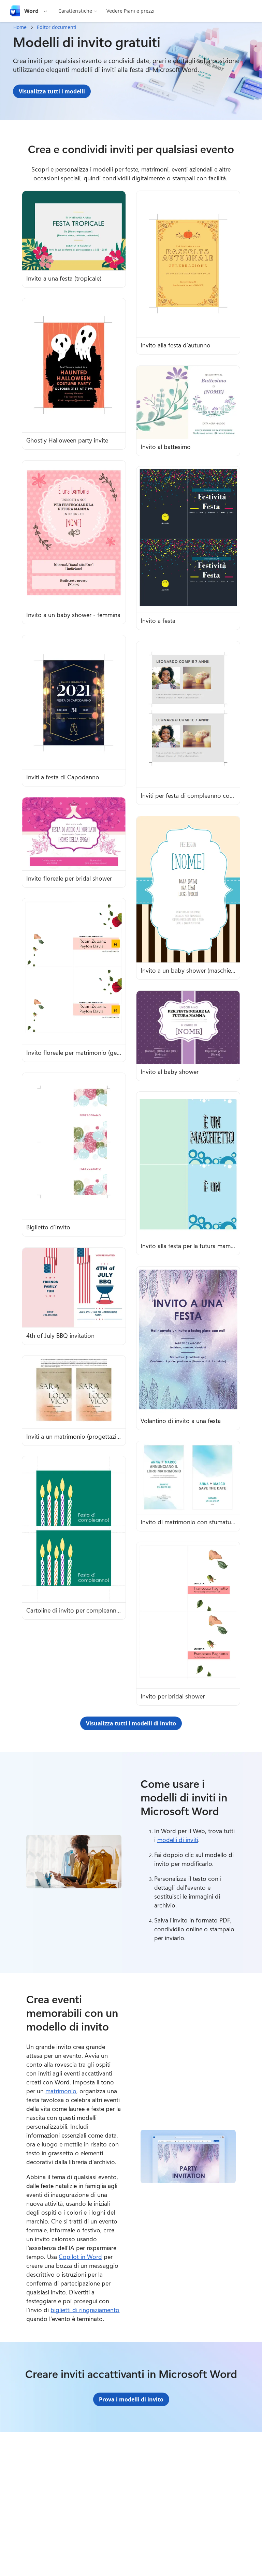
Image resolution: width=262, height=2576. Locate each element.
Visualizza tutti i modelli (52, 91)
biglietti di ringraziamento (85, 2310)
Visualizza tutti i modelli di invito (131, 1723)
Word (31, 11)
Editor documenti (57, 27)
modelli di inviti (178, 1840)
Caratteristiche (75, 11)
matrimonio (61, 2091)
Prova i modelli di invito (131, 2399)
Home (20, 27)
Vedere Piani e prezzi (130, 11)
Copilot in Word (80, 2257)
